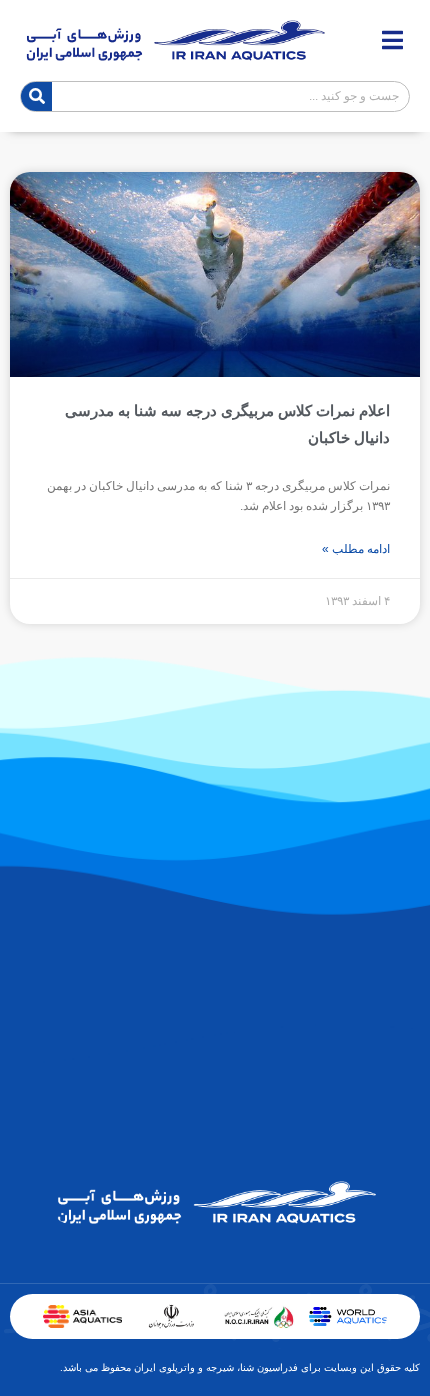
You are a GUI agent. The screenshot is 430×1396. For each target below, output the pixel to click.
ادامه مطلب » (356, 549)
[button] (392, 40)
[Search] (36, 96)
